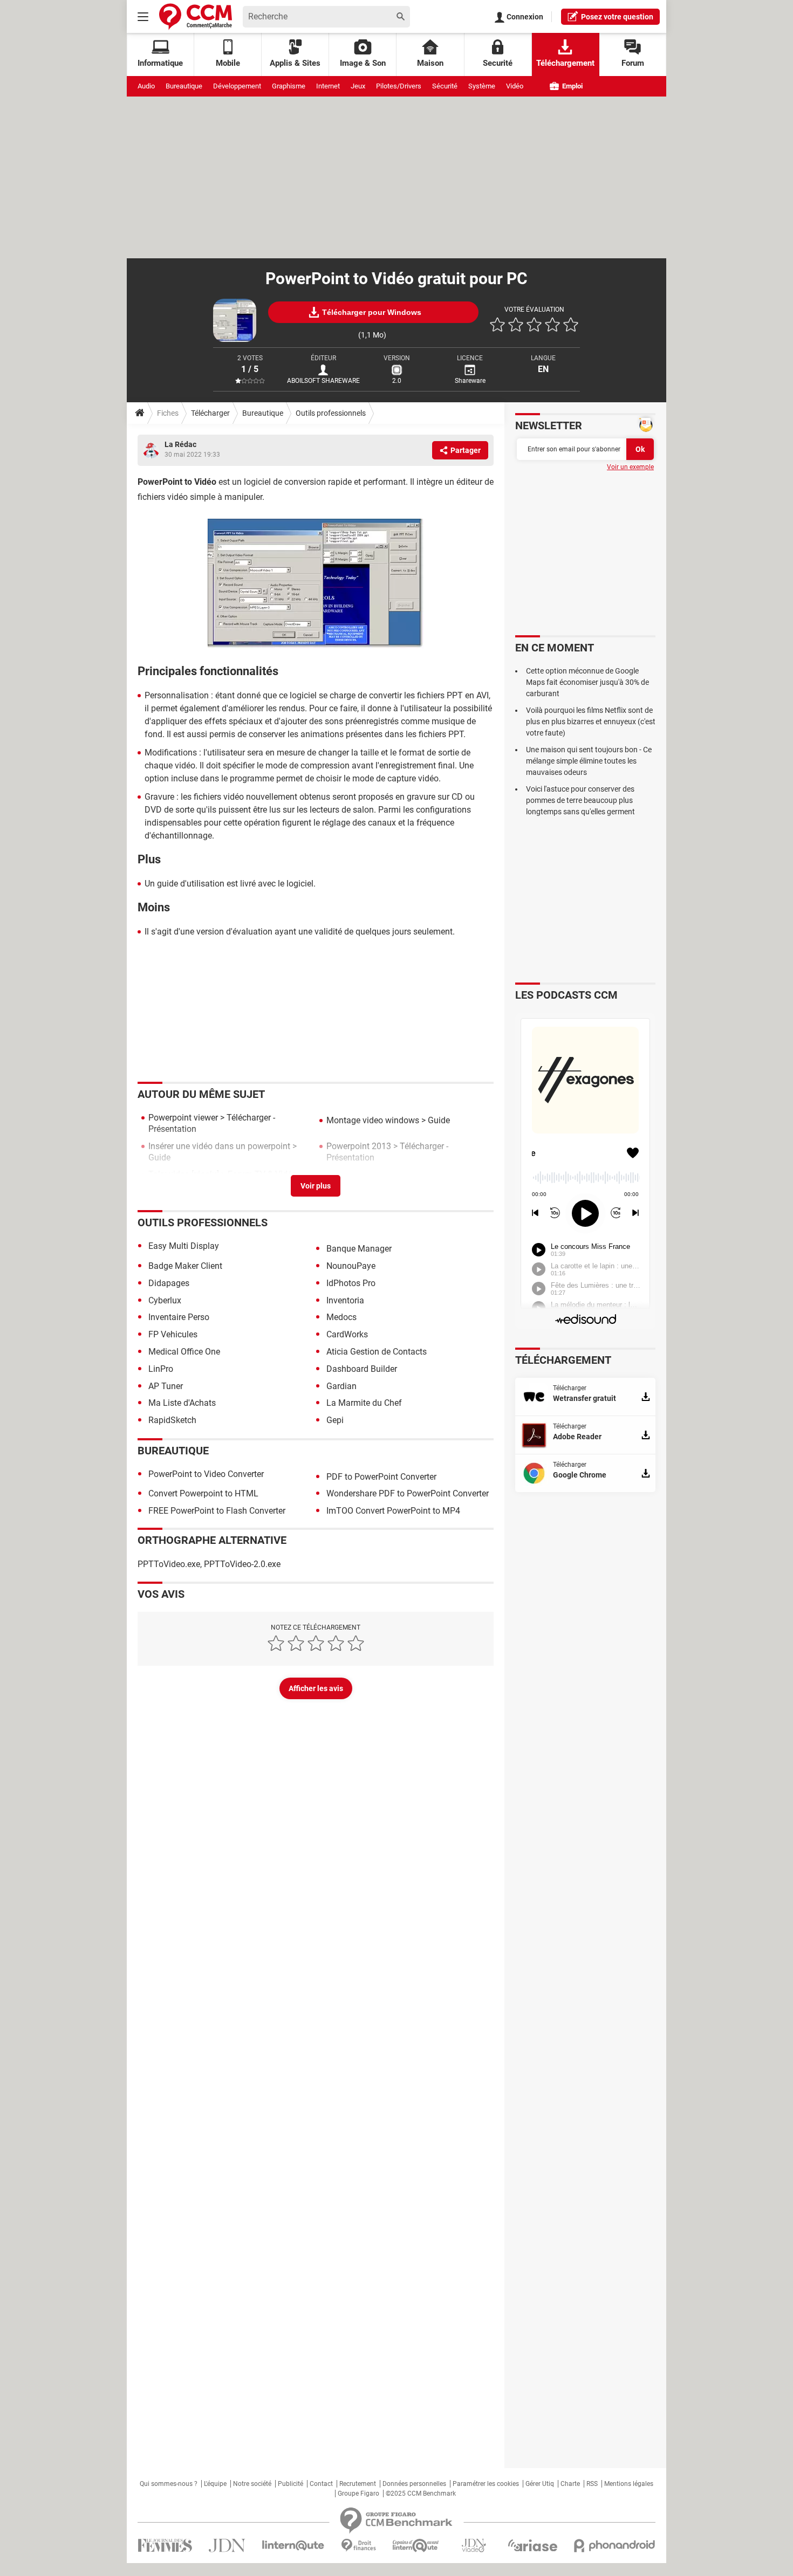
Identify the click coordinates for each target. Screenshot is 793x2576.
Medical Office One (184, 1352)
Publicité (290, 2484)
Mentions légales (629, 2484)
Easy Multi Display (184, 1246)
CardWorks (347, 1334)
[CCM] (196, 16)
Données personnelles (414, 2484)
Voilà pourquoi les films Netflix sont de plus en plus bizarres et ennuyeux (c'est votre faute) (591, 722)
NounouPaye (351, 1266)
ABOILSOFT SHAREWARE (323, 381)
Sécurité (445, 86)
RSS (592, 2484)
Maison (430, 63)
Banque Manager (359, 1249)
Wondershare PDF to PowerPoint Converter (408, 1493)
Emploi (572, 86)
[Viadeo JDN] (474, 2546)
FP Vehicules (173, 1334)
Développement (237, 86)
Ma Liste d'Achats (182, 1403)
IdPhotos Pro (351, 1283)
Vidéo (515, 86)
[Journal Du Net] (227, 2546)
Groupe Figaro (358, 2493)
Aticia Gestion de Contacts (377, 1352)
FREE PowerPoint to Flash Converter (217, 1511)
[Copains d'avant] (416, 2546)
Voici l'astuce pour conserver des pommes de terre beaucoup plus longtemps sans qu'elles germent (580, 800)
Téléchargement (565, 63)
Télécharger (210, 413)
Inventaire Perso (179, 1317)
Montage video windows (373, 1120)
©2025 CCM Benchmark (421, 2493)
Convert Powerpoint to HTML (203, 1493)
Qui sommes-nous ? (169, 2484)
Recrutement (358, 2484)
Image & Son (363, 63)
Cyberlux (165, 1300)
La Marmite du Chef (364, 1403)
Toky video (169, 1174)
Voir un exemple (630, 467)
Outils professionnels (331, 413)
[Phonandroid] (615, 2546)
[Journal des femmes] (165, 2546)
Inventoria (345, 1300)
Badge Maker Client (185, 1266)
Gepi (335, 1420)
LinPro (161, 1369)
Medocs (341, 1317)
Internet (328, 86)
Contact (321, 2484)
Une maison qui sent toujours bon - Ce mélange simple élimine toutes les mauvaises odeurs (589, 761)
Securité (498, 63)
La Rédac (180, 444)
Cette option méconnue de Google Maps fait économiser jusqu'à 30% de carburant (587, 682)
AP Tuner (166, 1386)
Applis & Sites (295, 63)
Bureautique (184, 86)
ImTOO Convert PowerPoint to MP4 (393, 1511)
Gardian (341, 1386)
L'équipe (215, 2484)
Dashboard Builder (362, 1369)
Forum (633, 63)
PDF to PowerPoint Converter (381, 1477)
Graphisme (289, 86)
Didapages (169, 1283)
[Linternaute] (293, 2546)
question (617, 17)
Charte (570, 2484)
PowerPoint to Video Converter (206, 1474)
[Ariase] (532, 2545)
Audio (146, 86)
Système (482, 86)
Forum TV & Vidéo (262, 1174)
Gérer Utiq (540, 2484)
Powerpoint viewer (183, 1118)
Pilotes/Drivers (399, 86)
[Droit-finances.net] (358, 2546)
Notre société (252, 2484)
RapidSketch (172, 1420)
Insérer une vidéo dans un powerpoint (219, 1146)
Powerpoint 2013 (359, 1146)
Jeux (358, 86)
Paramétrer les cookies (486, 2484)
